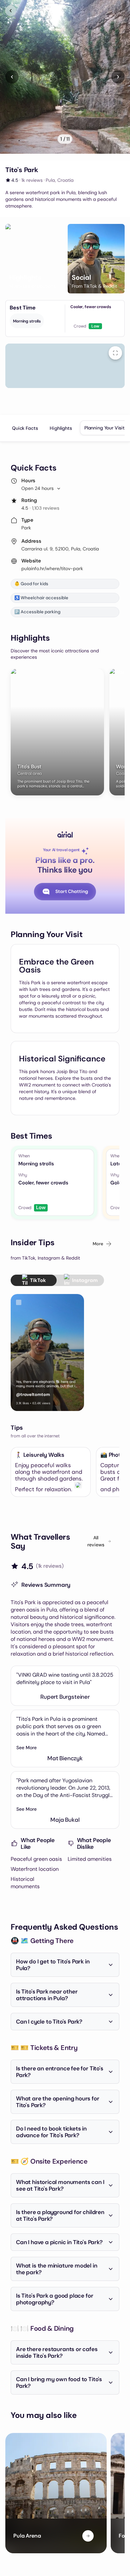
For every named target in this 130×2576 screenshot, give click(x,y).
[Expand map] (115, 353)
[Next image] (118, 77)
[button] (34, 259)
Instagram (85, 1280)
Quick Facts (25, 428)
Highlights (61, 428)
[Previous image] (12, 77)
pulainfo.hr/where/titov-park (52, 568)
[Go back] (11, 11)
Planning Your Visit (104, 428)
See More (26, 1748)
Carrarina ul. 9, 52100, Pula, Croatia (60, 549)
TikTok (38, 1280)
